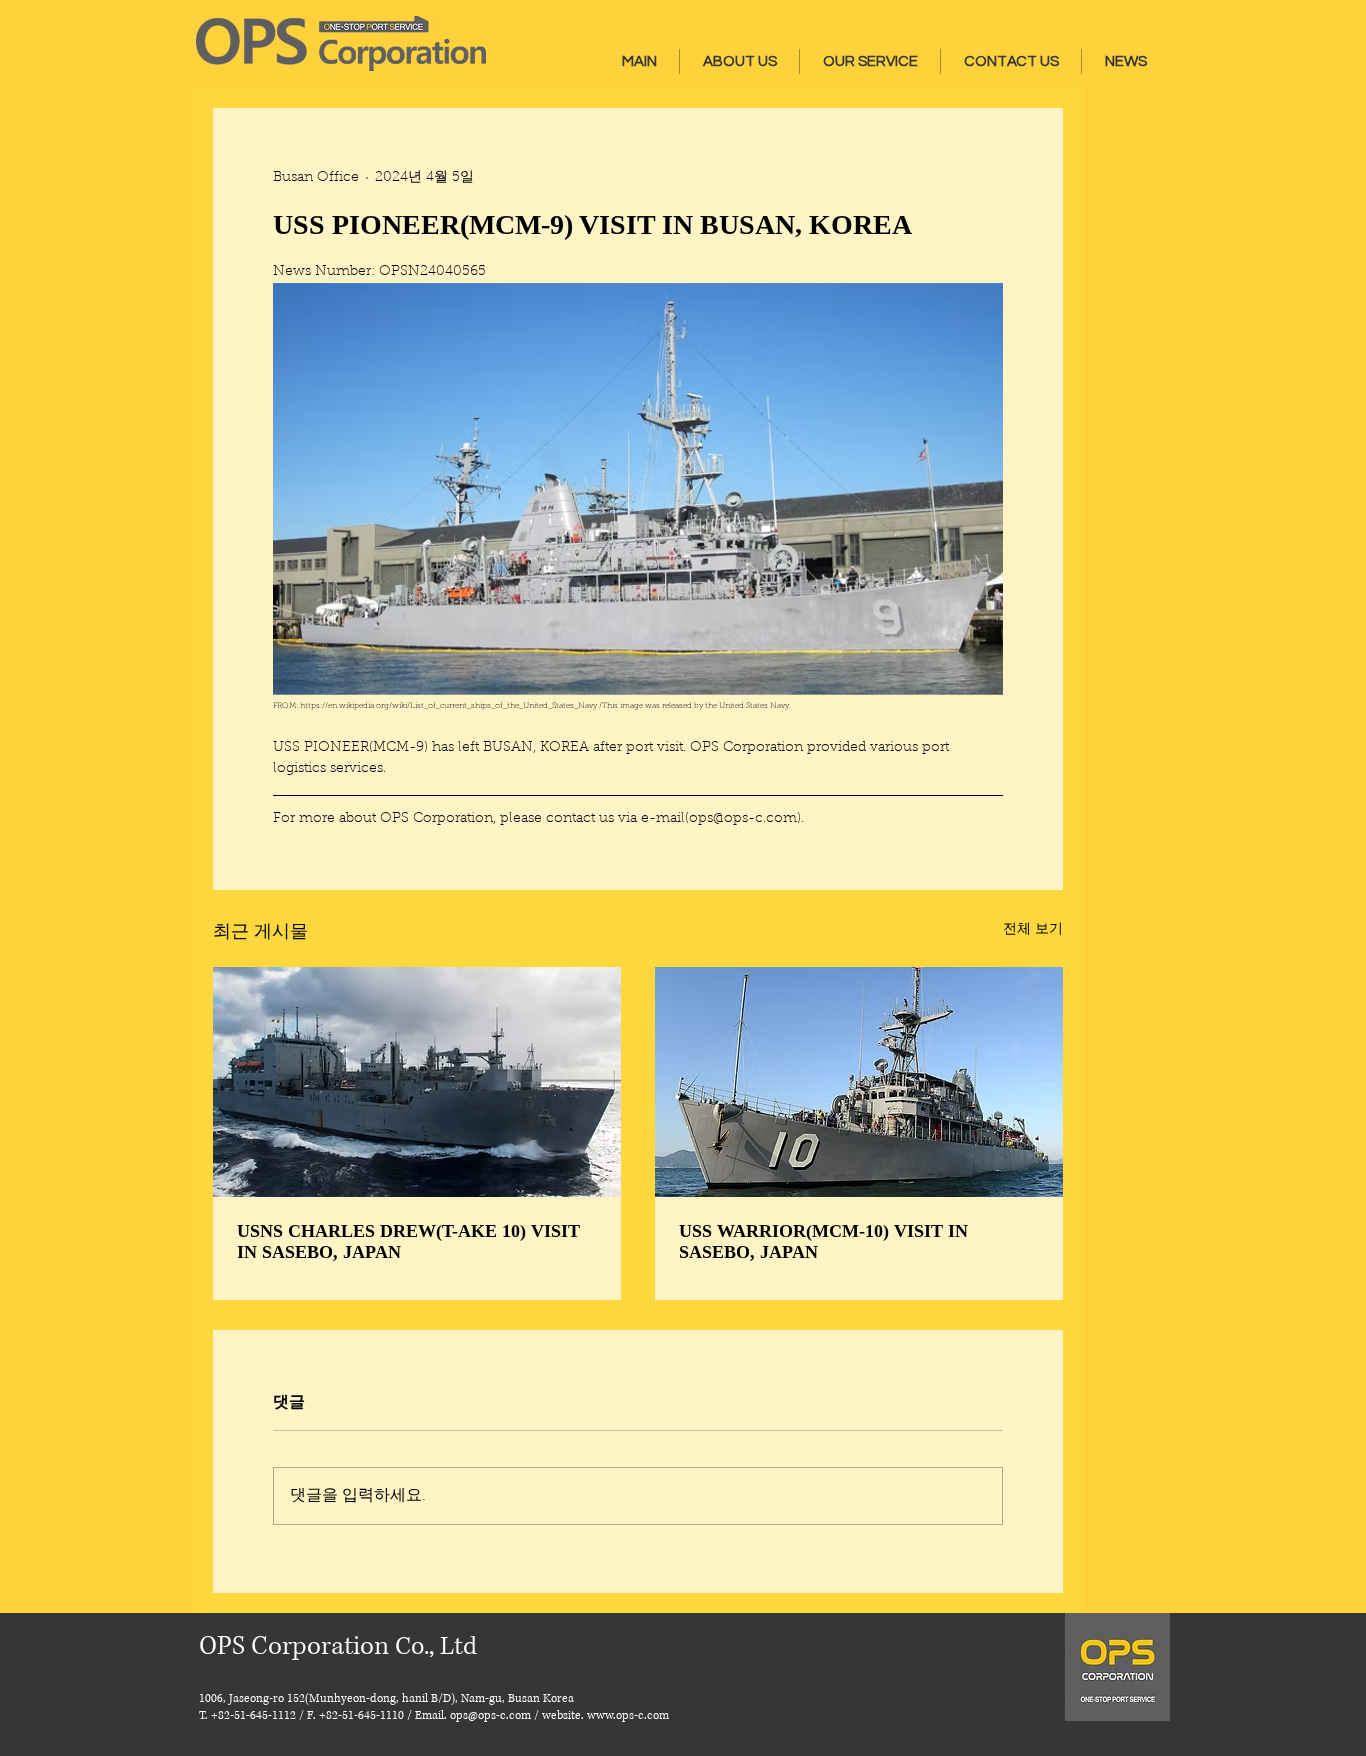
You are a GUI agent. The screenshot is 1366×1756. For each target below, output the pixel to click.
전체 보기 (1033, 930)
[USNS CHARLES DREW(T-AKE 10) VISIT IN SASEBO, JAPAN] (417, 1082)
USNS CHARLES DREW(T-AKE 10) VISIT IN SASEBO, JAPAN (408, 1241)
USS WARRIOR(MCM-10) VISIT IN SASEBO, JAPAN (823, 1241)
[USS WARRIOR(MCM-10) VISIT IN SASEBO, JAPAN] (859, 1082)
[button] (739, 61)
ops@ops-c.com (490, 1715)
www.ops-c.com (628, 1715)
